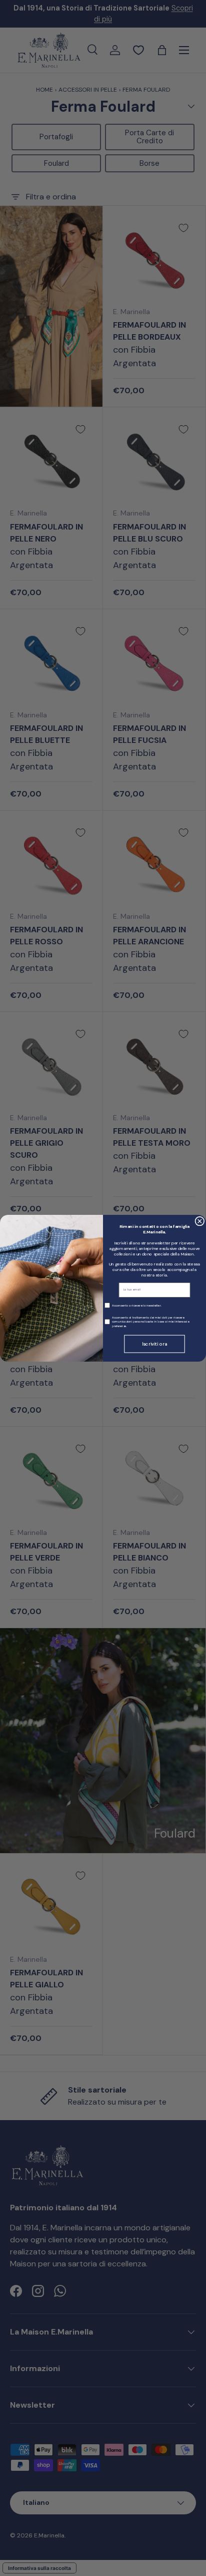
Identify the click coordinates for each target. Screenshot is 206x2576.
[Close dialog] (200, 1221)
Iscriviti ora (154, 1344)
